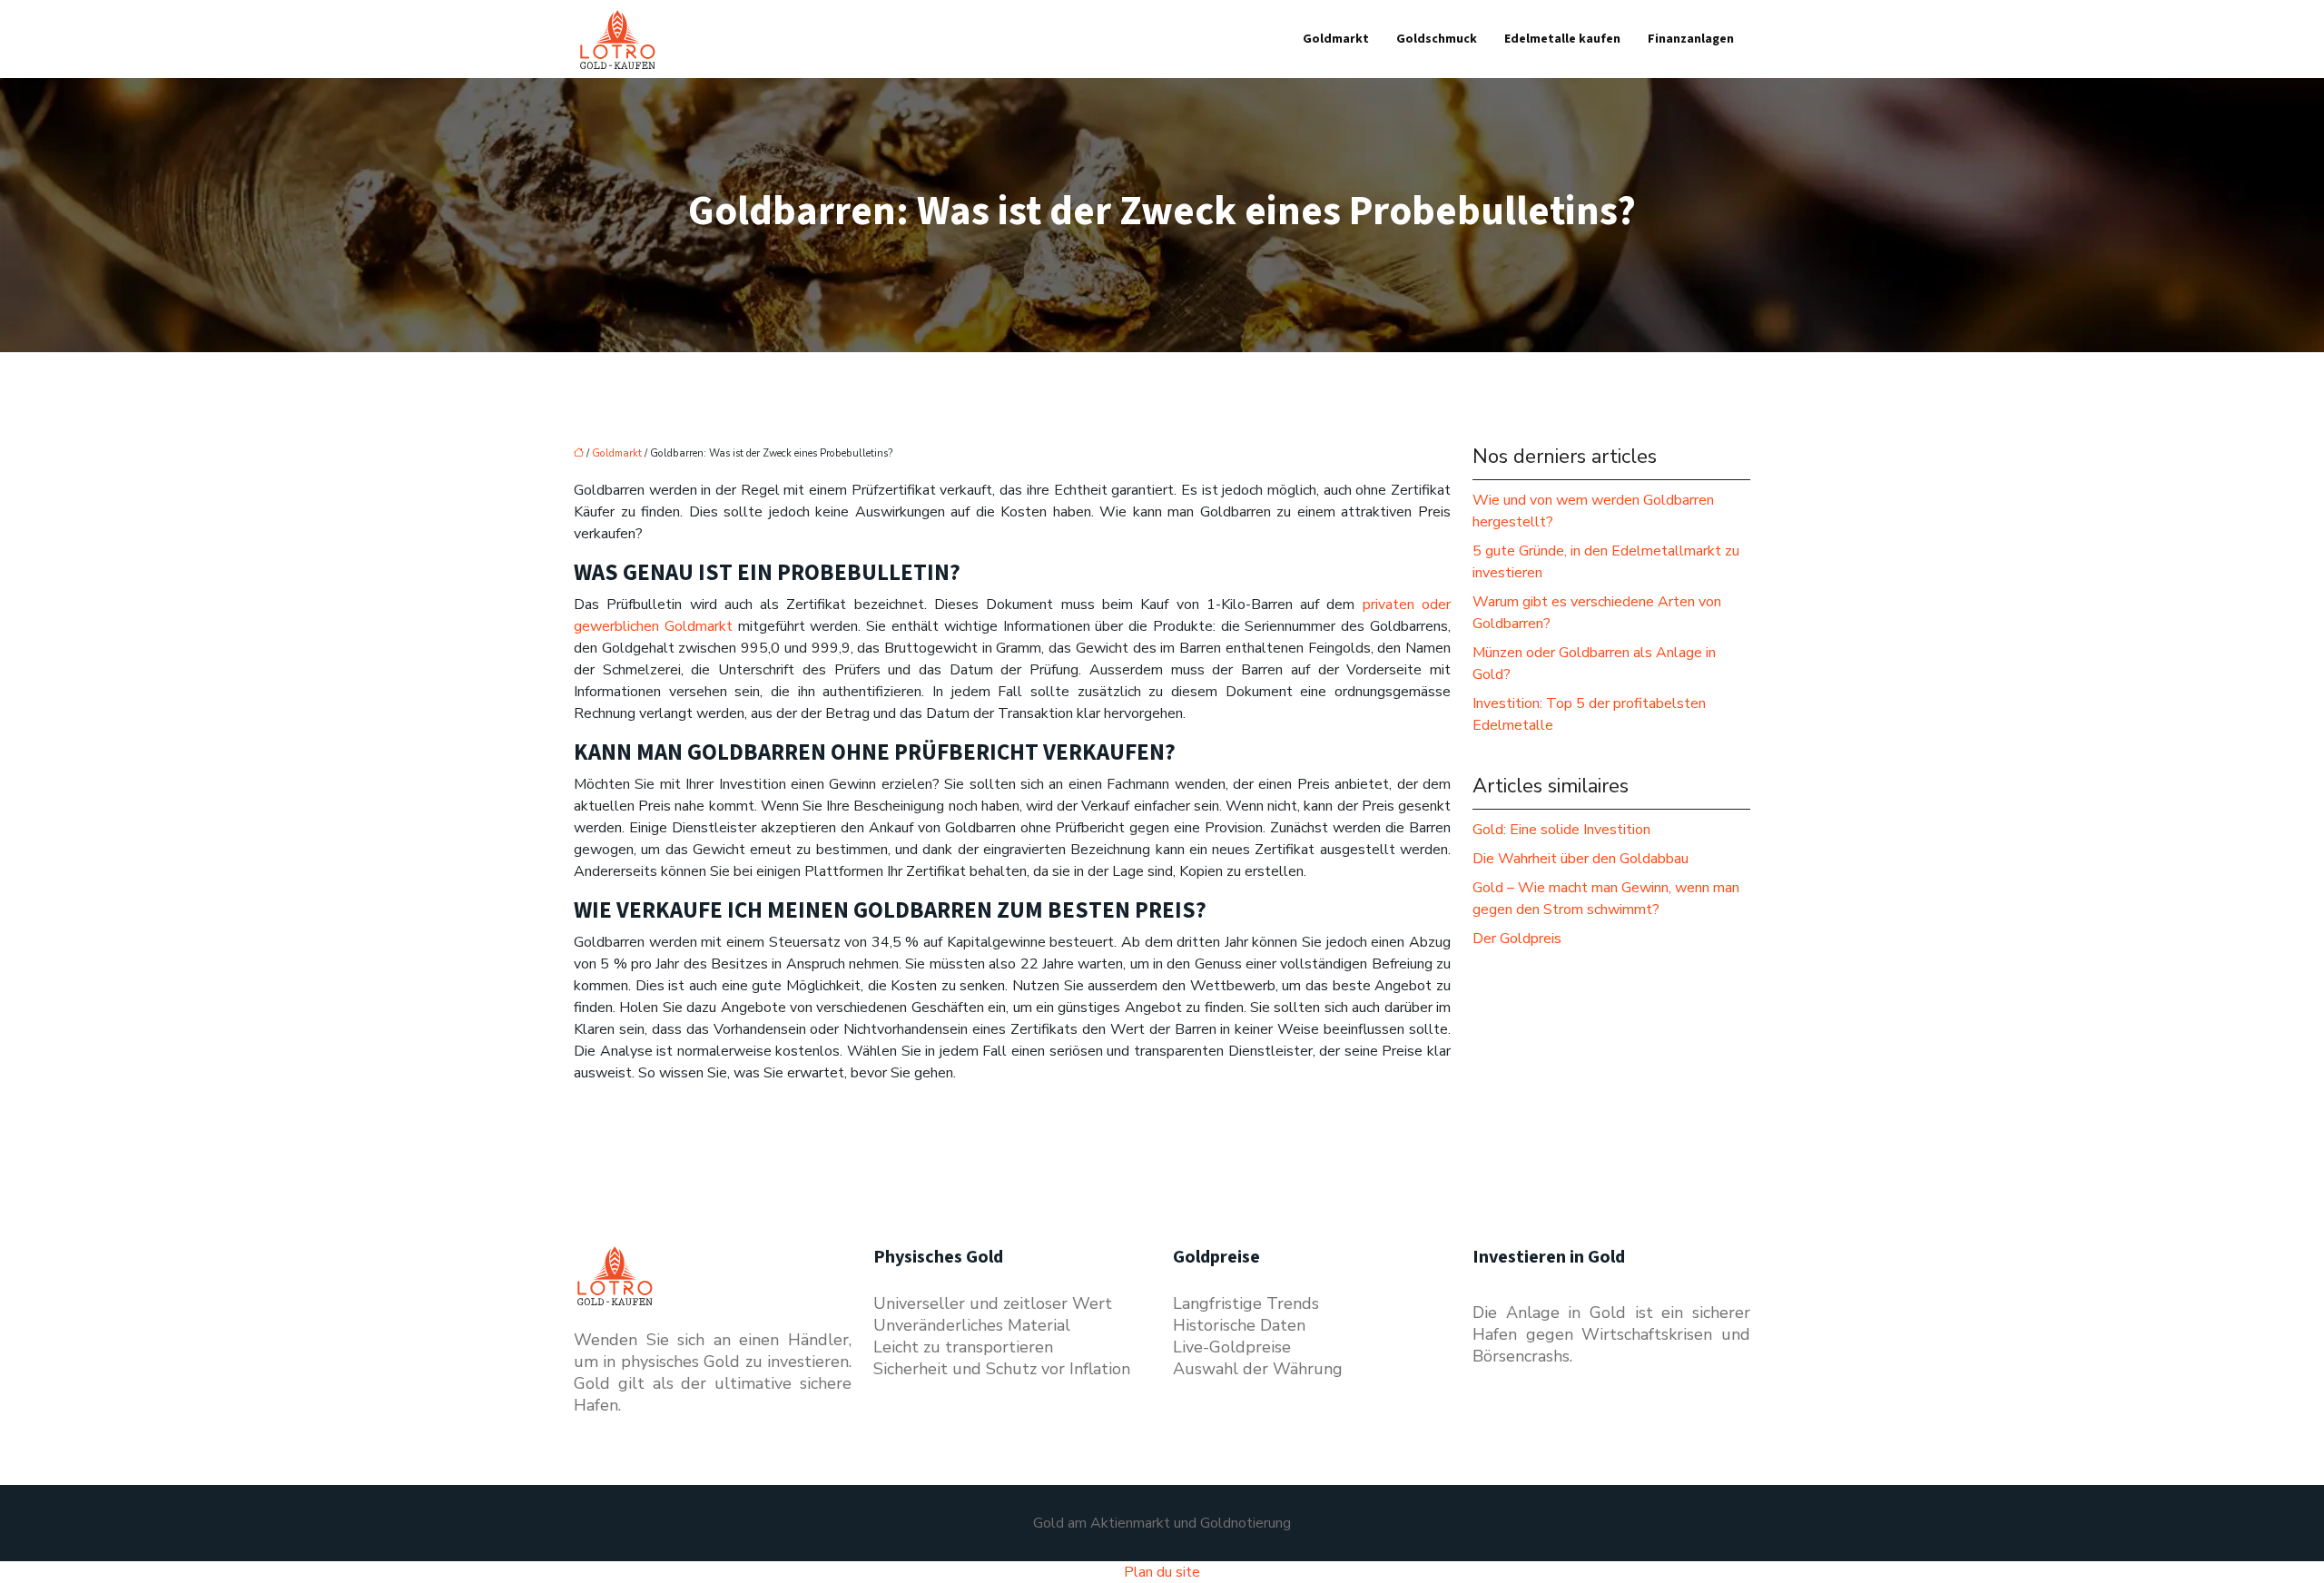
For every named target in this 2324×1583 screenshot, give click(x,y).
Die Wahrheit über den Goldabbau (1581, 859)
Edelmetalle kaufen (1562, 39)
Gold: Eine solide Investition (1561, 830)
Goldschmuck (1437, 39)
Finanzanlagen (1691, 39)
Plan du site (1162, 1572)
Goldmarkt (1336, 39)
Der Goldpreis (1517, 939)
